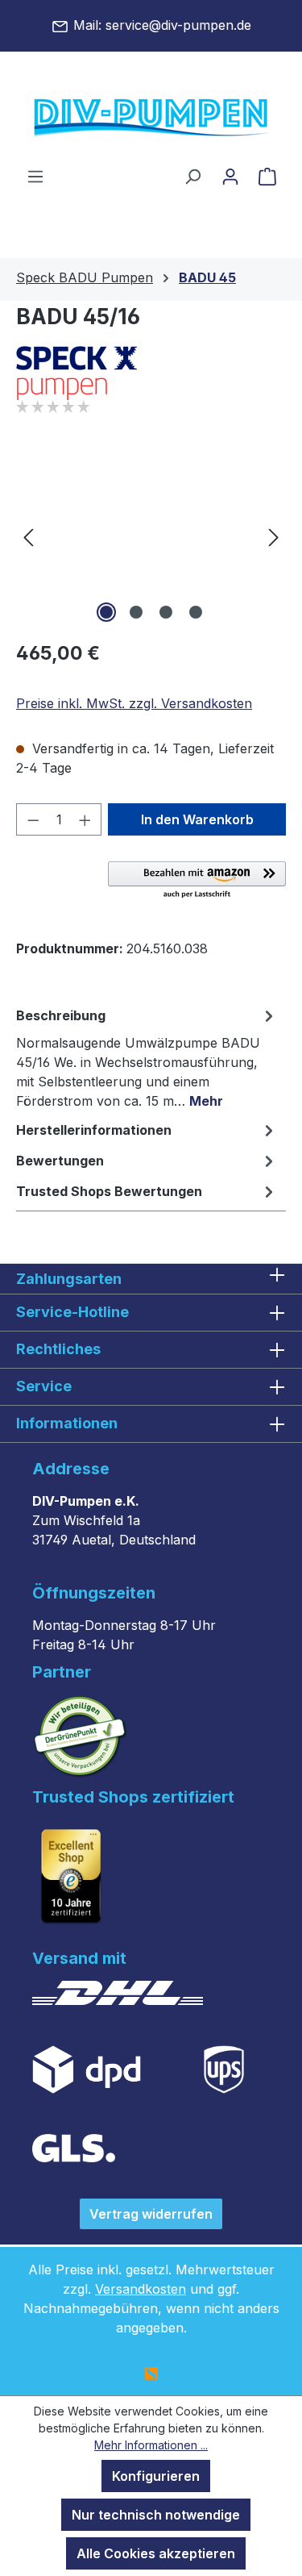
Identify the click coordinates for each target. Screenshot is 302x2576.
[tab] (147, 1057)
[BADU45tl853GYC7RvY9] (151, 536)
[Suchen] (192, 176)
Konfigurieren (156, 2476)
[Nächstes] (274, 536)
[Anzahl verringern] (33, 819)
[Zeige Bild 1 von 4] (106, 612)
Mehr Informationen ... (151, 2445)
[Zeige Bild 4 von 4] (196, 612)
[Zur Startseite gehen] (151, 119)
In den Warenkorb (197, 819)
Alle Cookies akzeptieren (156, 2553)
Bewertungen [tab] (60, 1161)
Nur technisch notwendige (156, 2515)
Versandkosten (141, 2289)
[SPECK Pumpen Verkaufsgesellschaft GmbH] (151, 373)
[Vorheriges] (28, 536)
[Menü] (35, 176)
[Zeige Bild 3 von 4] (166, 612)
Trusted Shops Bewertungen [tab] (109, 1191)
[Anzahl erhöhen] (85, 819)
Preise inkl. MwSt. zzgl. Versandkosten (134, 703)
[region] (151, 536)
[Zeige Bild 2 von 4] (136, 612)
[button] (197, 881)
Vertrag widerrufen (151, 2214)
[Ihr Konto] (230, 176)
